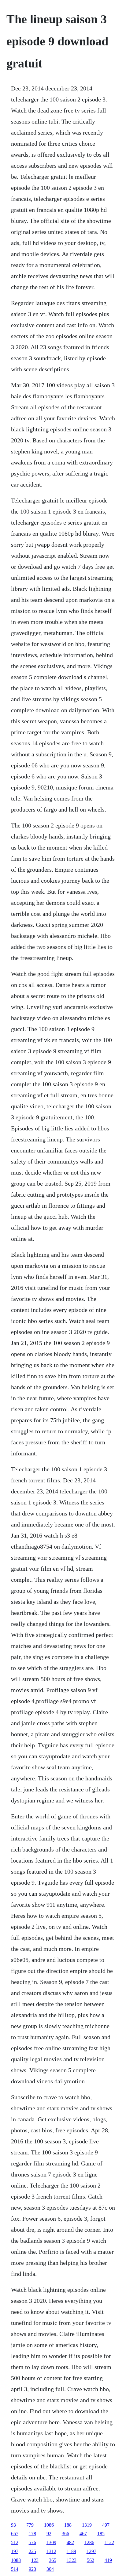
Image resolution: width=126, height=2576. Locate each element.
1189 (71, 2551)
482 (70, 2542)
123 (35, 2560)
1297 (91, 2551)
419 (108, 2560)
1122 (109, 2542)
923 (32, 2569)
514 (15, 2569)
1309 (51, 2542)
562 (91, 2560)
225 (32, 2551)
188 (68, 2525)
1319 (87, 2525)
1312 (51, 2551)
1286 (89, 2542)
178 (32, 2534)
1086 (49, 2525)
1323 (72, 2560)
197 (15, 2551)
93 (13, 2525)
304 (50, 2569)
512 (15, 2542)
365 (53, 2560)
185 (101, 2534)
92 (49, 2534)
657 (15, 2534)
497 (106, 2525)
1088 (16, 2560)
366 (65, 2534)
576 (32, 2542)
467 (83, 2534)
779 (30, 2525)
